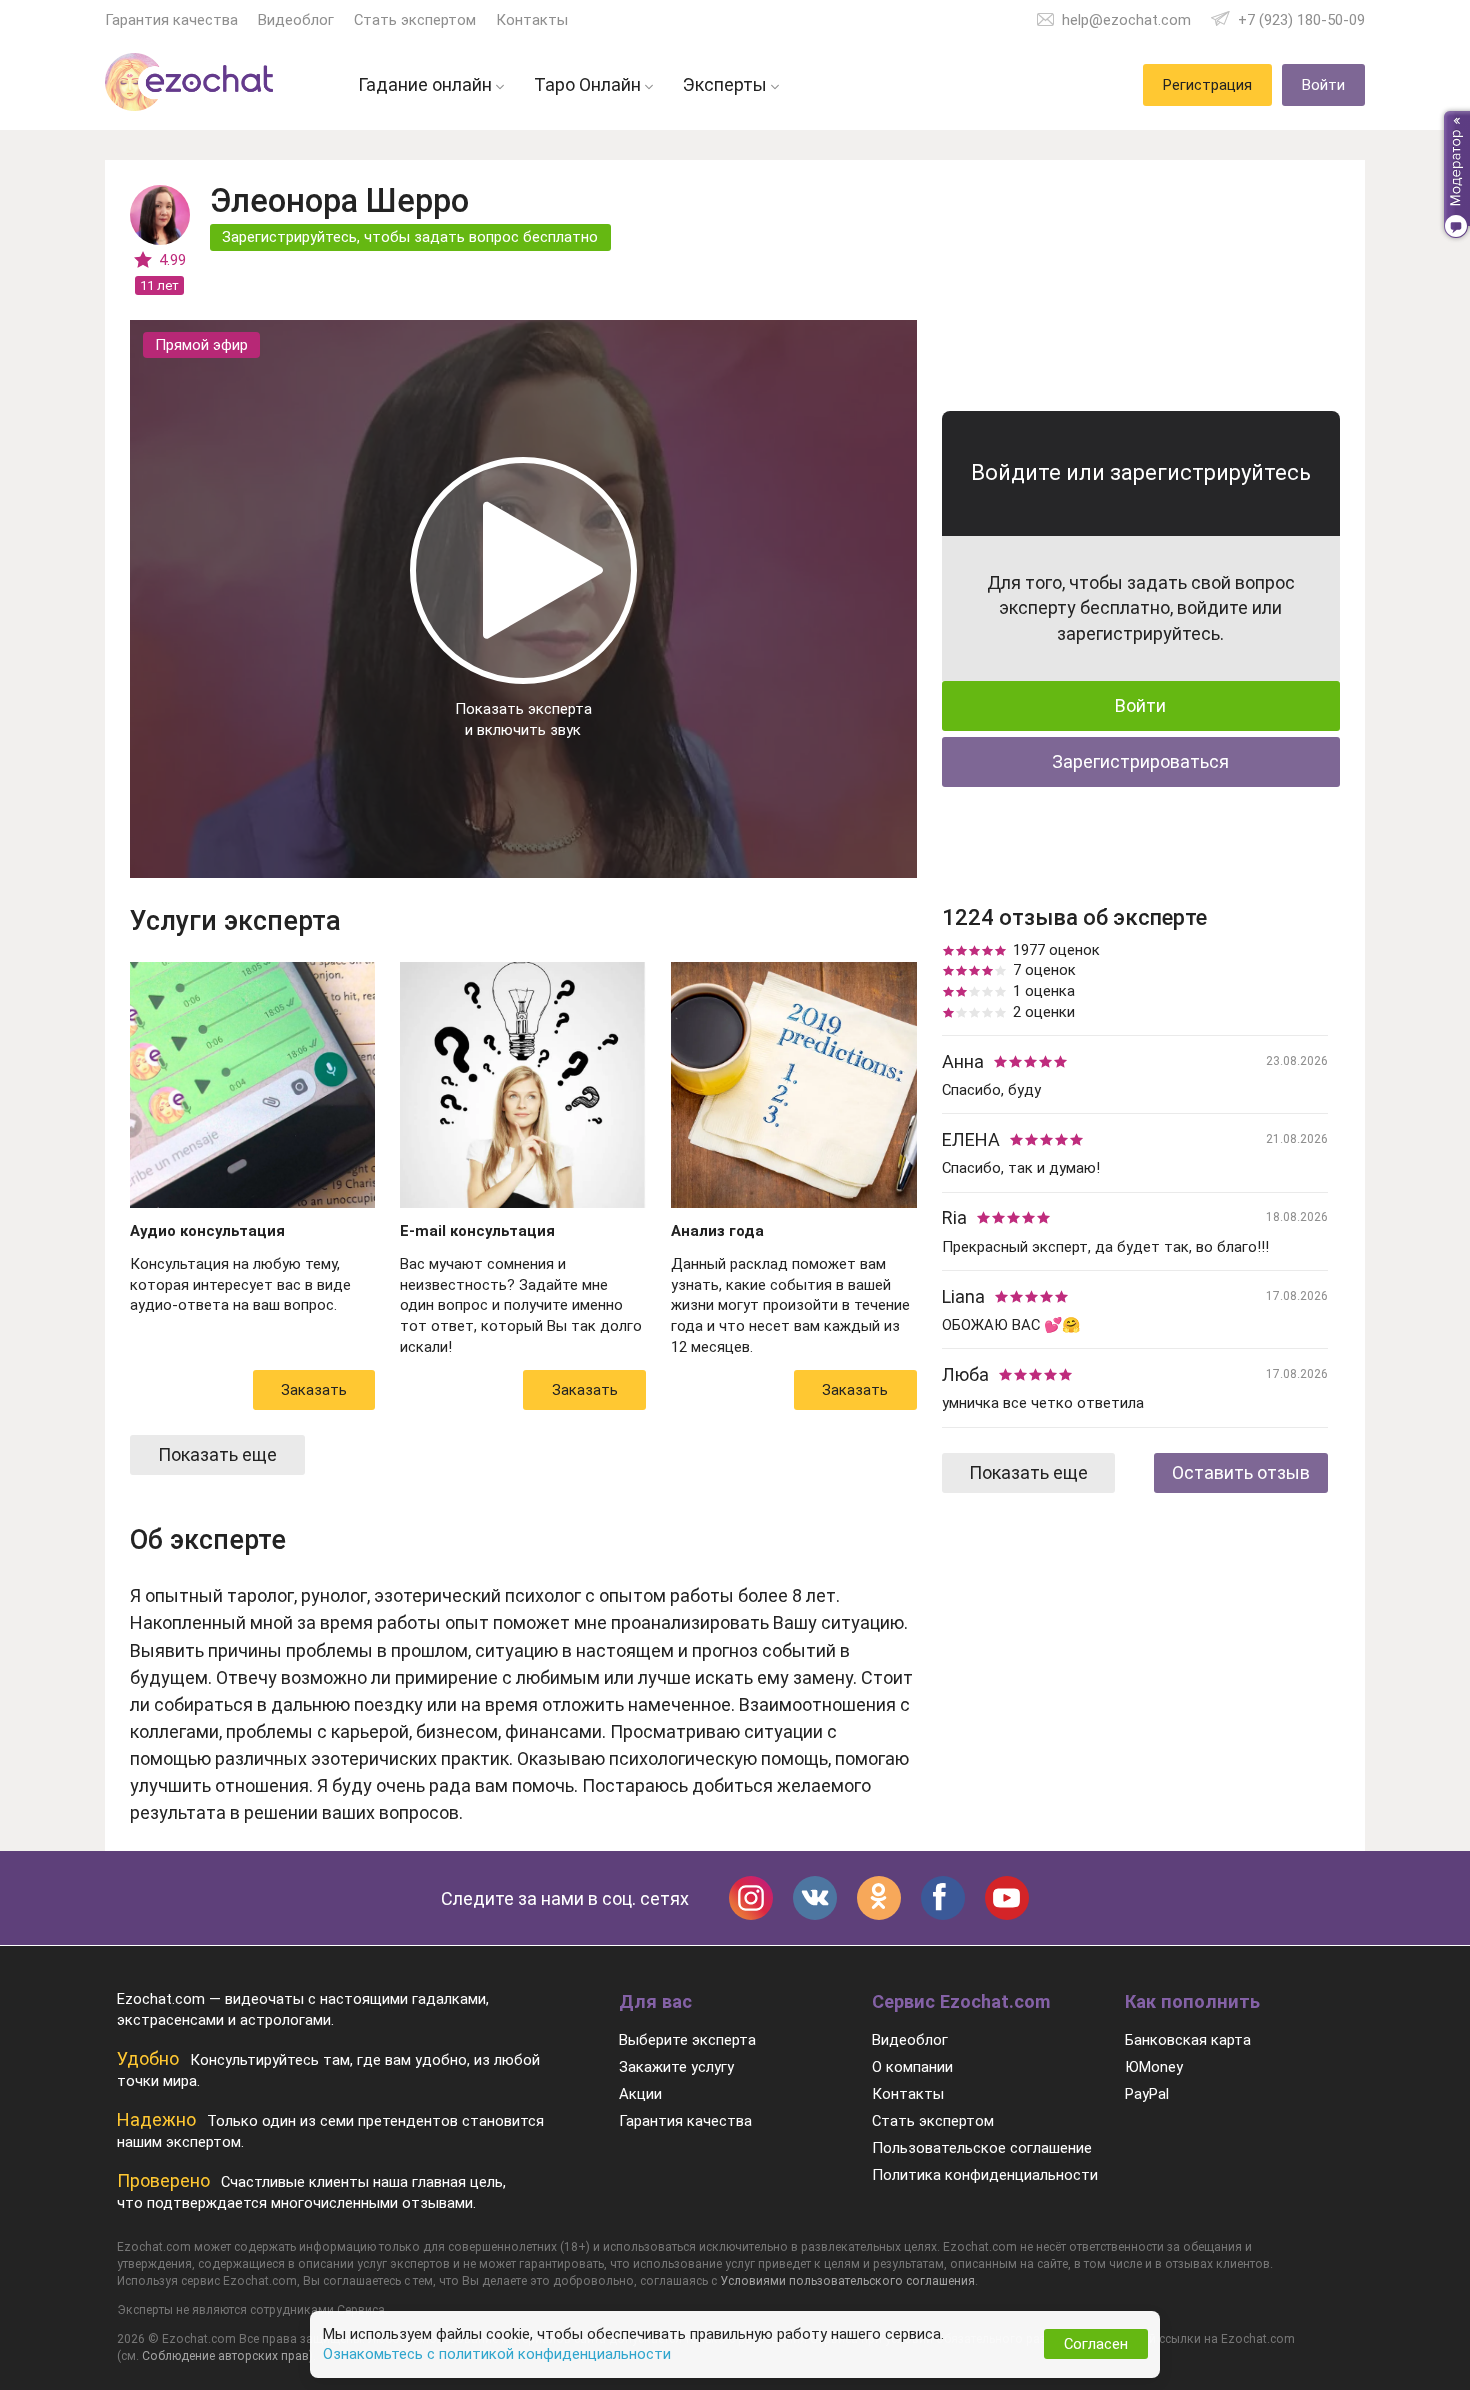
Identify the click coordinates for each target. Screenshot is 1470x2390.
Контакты (532, 20)
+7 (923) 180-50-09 (1301, 20)
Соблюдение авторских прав (225, 2356)
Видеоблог (296, 20)
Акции (640, 2094)
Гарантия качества (171, 20)
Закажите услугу (676, 2067)
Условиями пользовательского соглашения (847, 2281)
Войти (1140, 705)
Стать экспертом (415, 20)
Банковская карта (1188, 2040)
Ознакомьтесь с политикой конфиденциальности (497, 2354)
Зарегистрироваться (1140, 761)
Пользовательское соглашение (982, 2148)
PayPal (1147, 2094)
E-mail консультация (477, 1231)
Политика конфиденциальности (985, 2175)
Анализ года (717, 1231)
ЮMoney (1154, 2067)
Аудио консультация (207, 1231)
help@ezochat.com (1126, 20)
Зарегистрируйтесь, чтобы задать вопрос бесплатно (410, 237)
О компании (912, 2067)
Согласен (1096, 2344)
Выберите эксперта (687, 2040)
